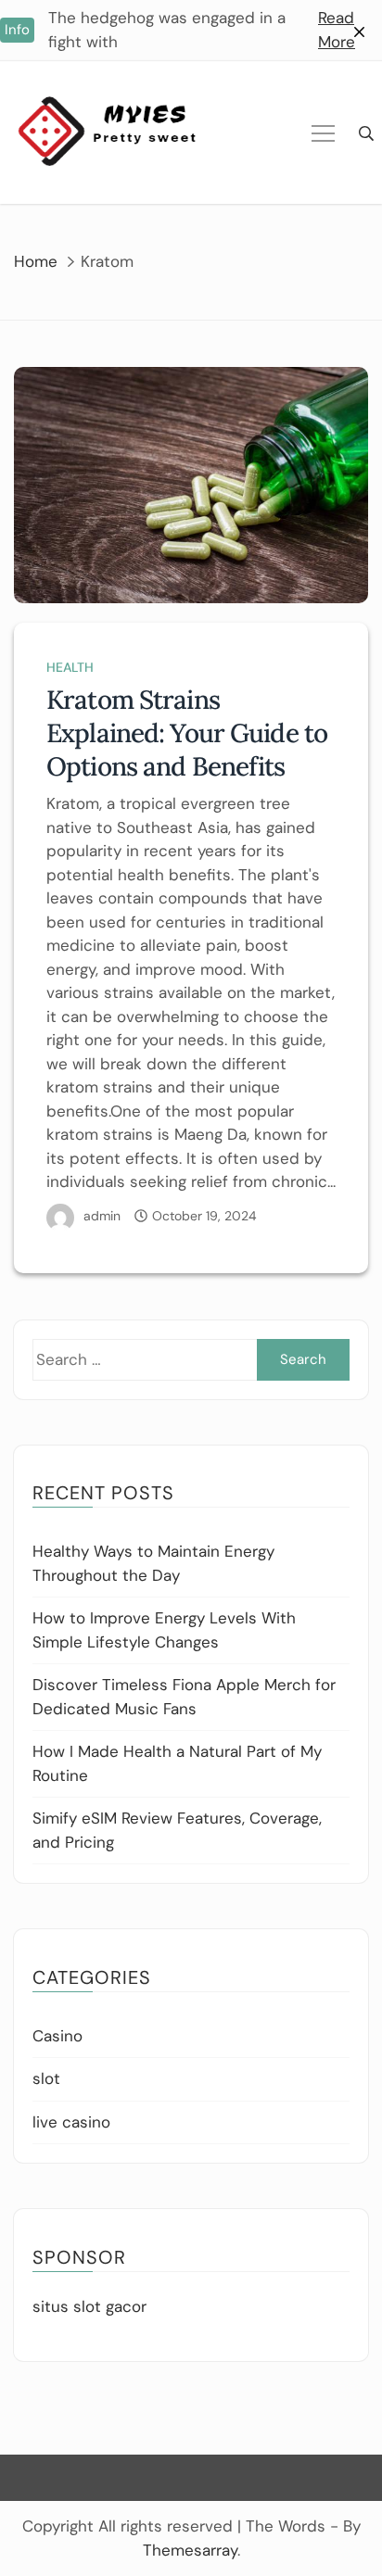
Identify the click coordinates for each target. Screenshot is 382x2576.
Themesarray (190, 2550)
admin (102, 1216)
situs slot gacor (89, 2306)
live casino (71, 2122)
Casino (57, 2036)
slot (46, 2078)
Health (70, 667)
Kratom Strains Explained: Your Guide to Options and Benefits (187, 733)
